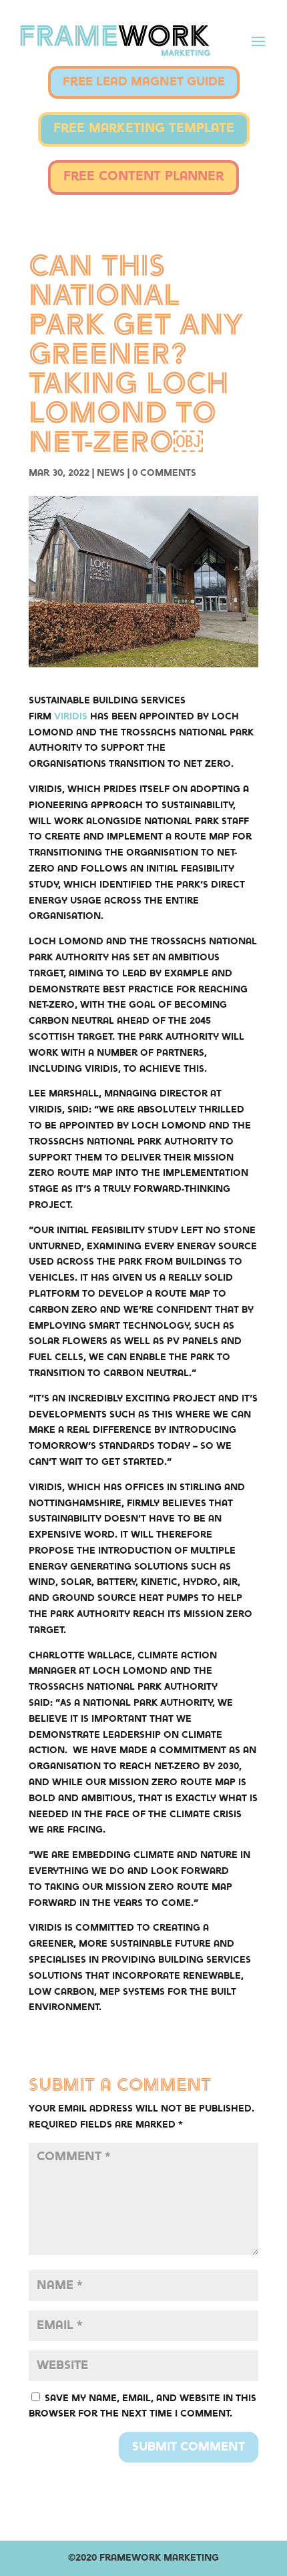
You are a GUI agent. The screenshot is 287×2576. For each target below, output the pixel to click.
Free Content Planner (143, 177)
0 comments (164, 473)
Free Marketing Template (144, 129)
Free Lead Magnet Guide (144, 82)
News (111, 473)
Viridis (71, 717)
